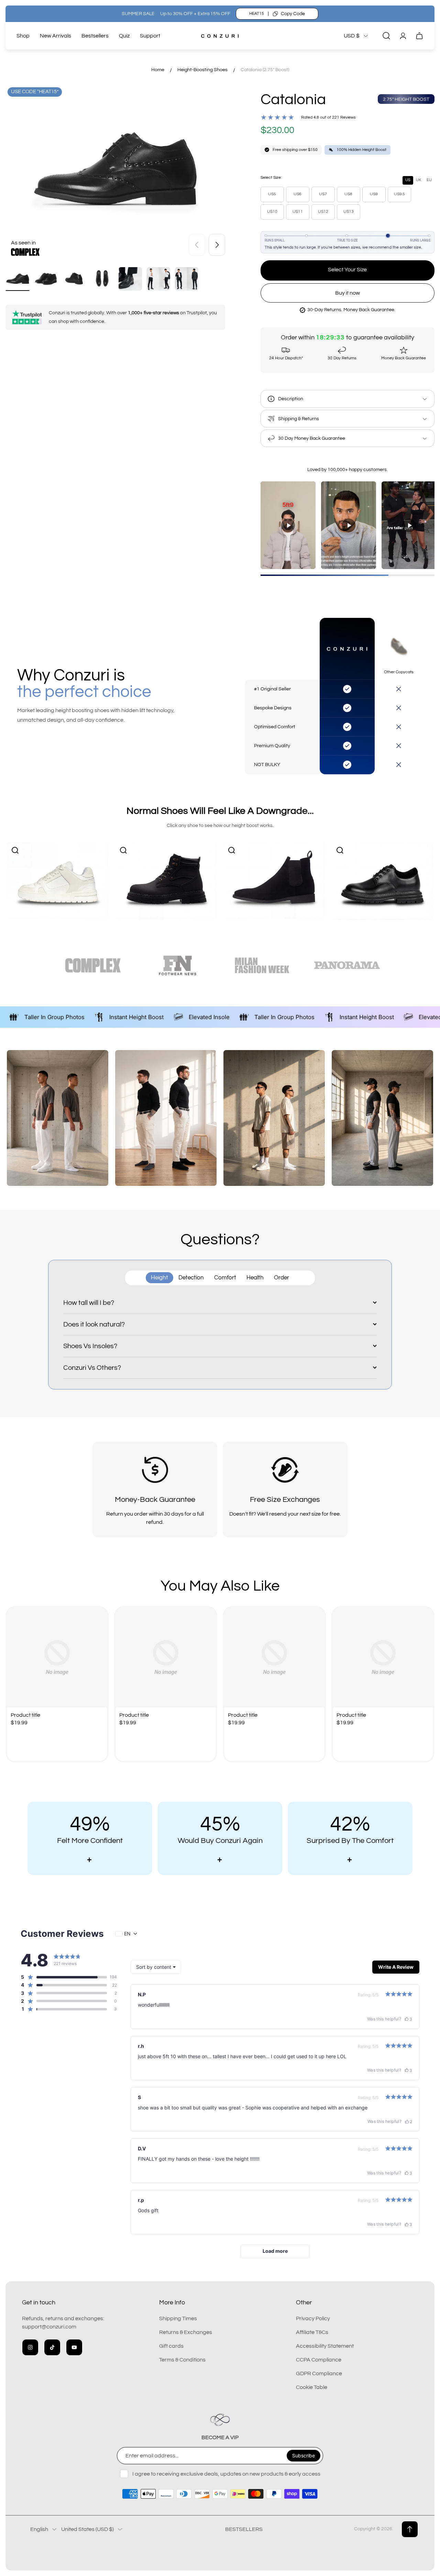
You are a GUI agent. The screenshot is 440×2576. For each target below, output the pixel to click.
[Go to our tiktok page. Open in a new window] (52, 2347)
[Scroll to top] (410, 2529)
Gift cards (171, 2346)
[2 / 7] (46, 279)
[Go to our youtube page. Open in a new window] (74, 2347)
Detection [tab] (191, 1278)
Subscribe (304, 2455)
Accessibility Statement (325, 2346)
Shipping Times (178, 2318)
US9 (374, 194)
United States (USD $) (87, 2529)
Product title (25, 1715)
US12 (323, 212)
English (39, 2529)
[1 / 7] (18, 279)
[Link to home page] (220, 2420)
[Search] (386, 36)
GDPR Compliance (319, 2373)
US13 (349, 212)
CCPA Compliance (319, 2360)
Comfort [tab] (225, 1278)
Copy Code (293, 14)
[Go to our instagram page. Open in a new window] (30, 2347)
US (408, 180)
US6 (298, 194)
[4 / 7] (102, 279)
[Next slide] (217, 245)
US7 (323, 194)
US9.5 (399, 194)
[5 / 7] (130, 279)
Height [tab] (159, 1278)
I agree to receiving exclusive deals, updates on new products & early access (226, 2474)
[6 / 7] (158, 279)
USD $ (352, 36)
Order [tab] (282, 1278)
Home (158, 70)
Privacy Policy (313, 2318)
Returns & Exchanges (186, 2332)
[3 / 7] (74, 279)
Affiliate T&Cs (312, 2332)
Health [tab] (255, 1278)
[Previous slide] (197, 245)
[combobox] (156, 1967)
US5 (272, 194)
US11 (298, 212)
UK (419, 180)
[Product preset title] (57, 1658)
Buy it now (348, 293)
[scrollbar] (348, 575)
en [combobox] (127, 1934)
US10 (272, 212)
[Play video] (288, 525)
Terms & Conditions (182, 2360)
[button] (64, 1977)
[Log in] (403, 36)
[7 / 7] (187, 279)
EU (429, 180)
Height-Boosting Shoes (202, 70)
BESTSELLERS (244, 2529)
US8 (348, 194)
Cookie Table (312, 2387)
